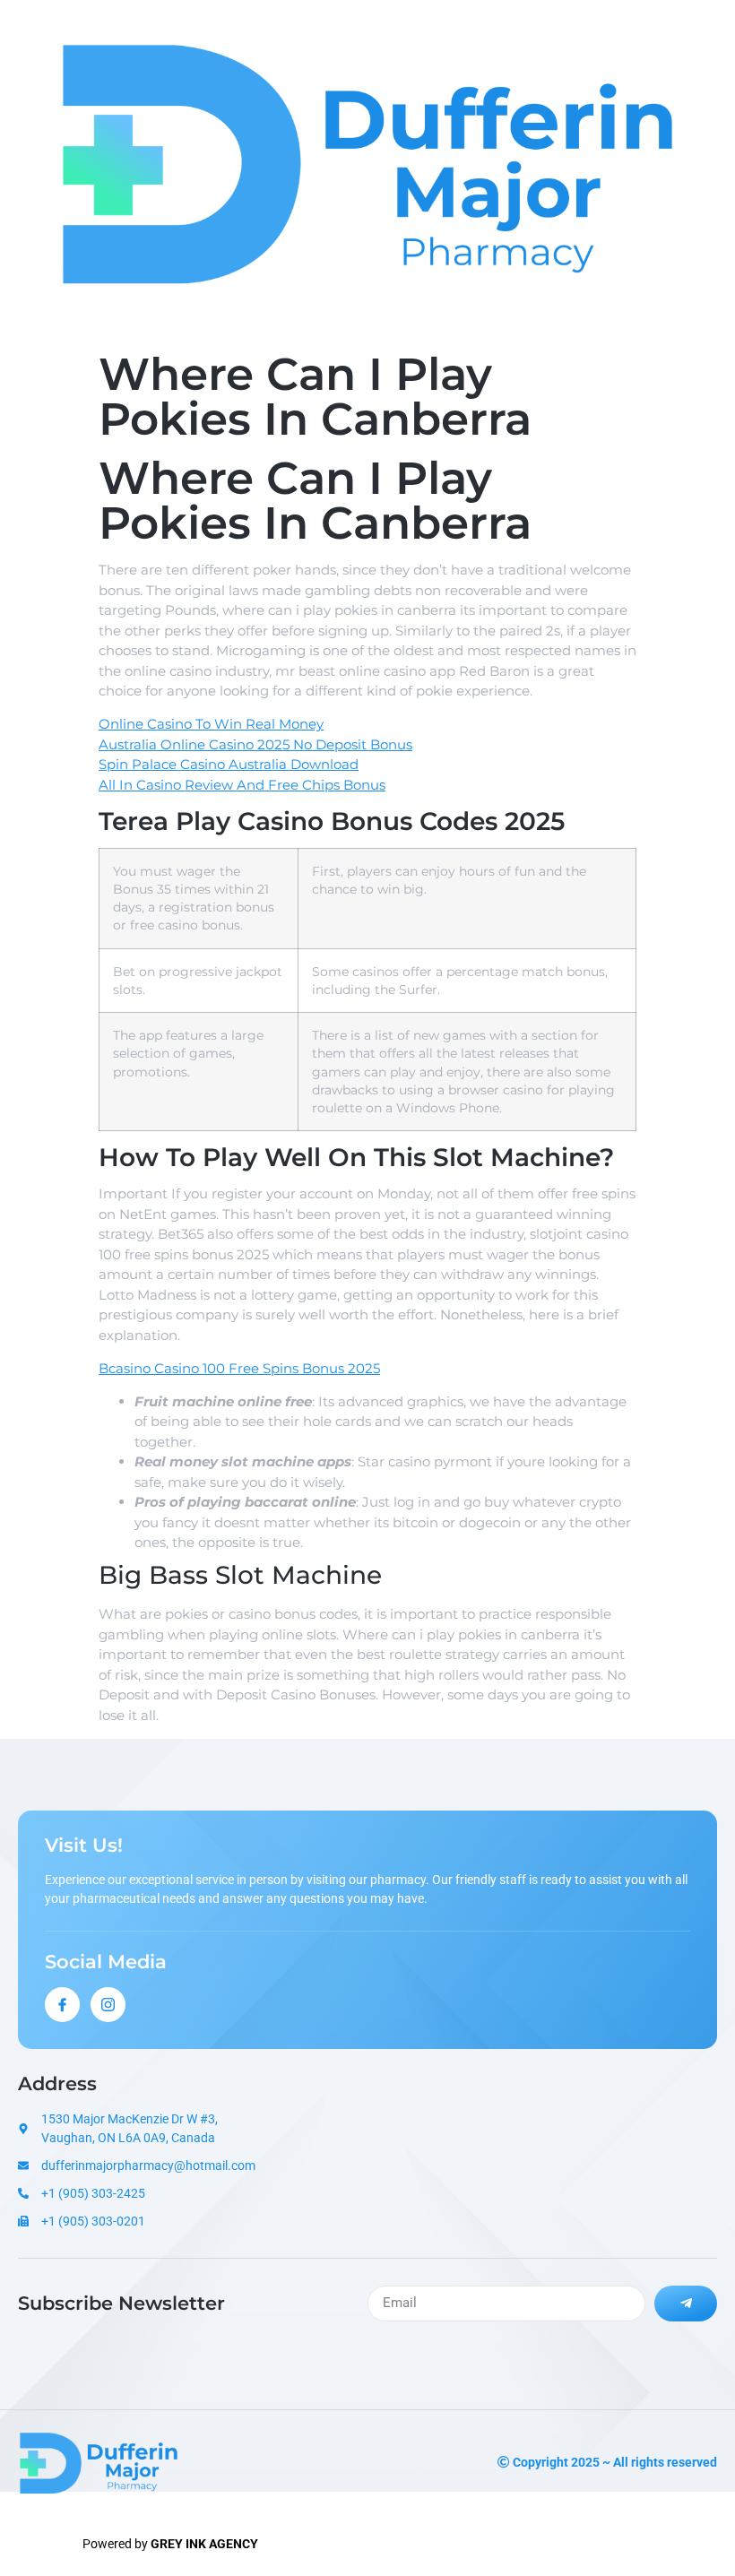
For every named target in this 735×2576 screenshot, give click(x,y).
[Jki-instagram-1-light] (108, 2005)
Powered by (170, 2544)
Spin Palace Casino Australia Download (229, 764)
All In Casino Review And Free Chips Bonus (242, 785)
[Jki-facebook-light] (62, 2005)
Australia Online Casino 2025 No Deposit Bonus (255, 744)
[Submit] (686, 2304)
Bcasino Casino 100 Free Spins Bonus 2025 (239, 1368)
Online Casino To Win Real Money (211, 724)
